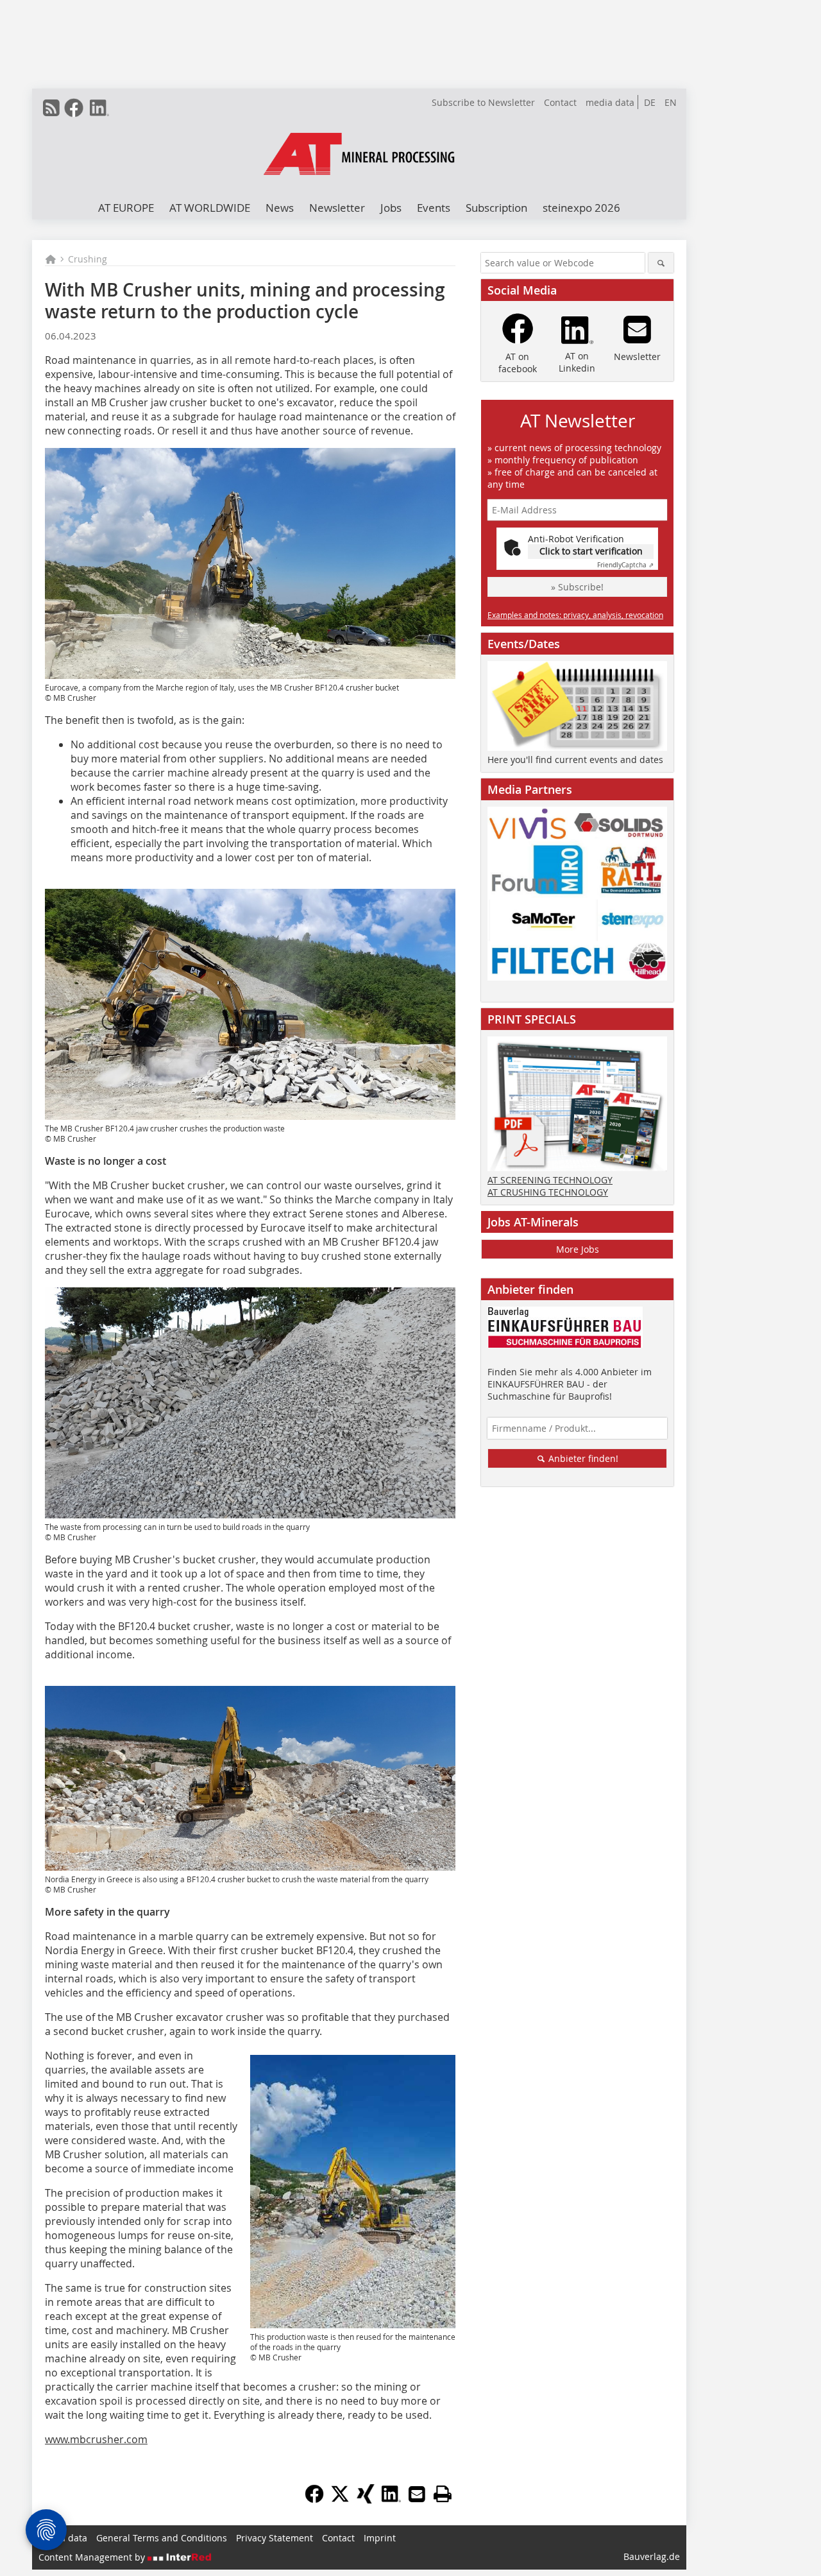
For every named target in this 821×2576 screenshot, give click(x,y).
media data (610, 102)
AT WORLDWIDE (210, 208)
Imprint (380, 2538)
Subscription (496, 208)
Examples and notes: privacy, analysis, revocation (575, 615)
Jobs (391, 208)
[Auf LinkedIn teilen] (391, 2500)
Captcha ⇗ (625, 565)
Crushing (88, 259)
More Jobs (578, 1249)
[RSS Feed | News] (51, 108)
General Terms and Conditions (162, 2538)
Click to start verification (591, 551)
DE (650, 102)
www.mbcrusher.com (96, 2439)
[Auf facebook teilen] (314, 2500)
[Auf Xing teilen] (366, 2500)
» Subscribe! (577, 587)
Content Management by (93, 2557)
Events (434, 208)
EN (671, 102)
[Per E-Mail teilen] (417, 2494)
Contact (560, 102)
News (280, 208)
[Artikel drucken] (443, 2494)
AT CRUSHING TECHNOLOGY (548, 1192)
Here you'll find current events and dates (575, 760)
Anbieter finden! (582, 1458)
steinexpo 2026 (581, 208)
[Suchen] (661, 263)
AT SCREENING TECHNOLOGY (550, 1180)
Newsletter (337, 208)
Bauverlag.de (652, 2556)
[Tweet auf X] (340, 2500)
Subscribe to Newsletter (483, 102)
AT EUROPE (126, 208)
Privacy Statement (275, 2538)
